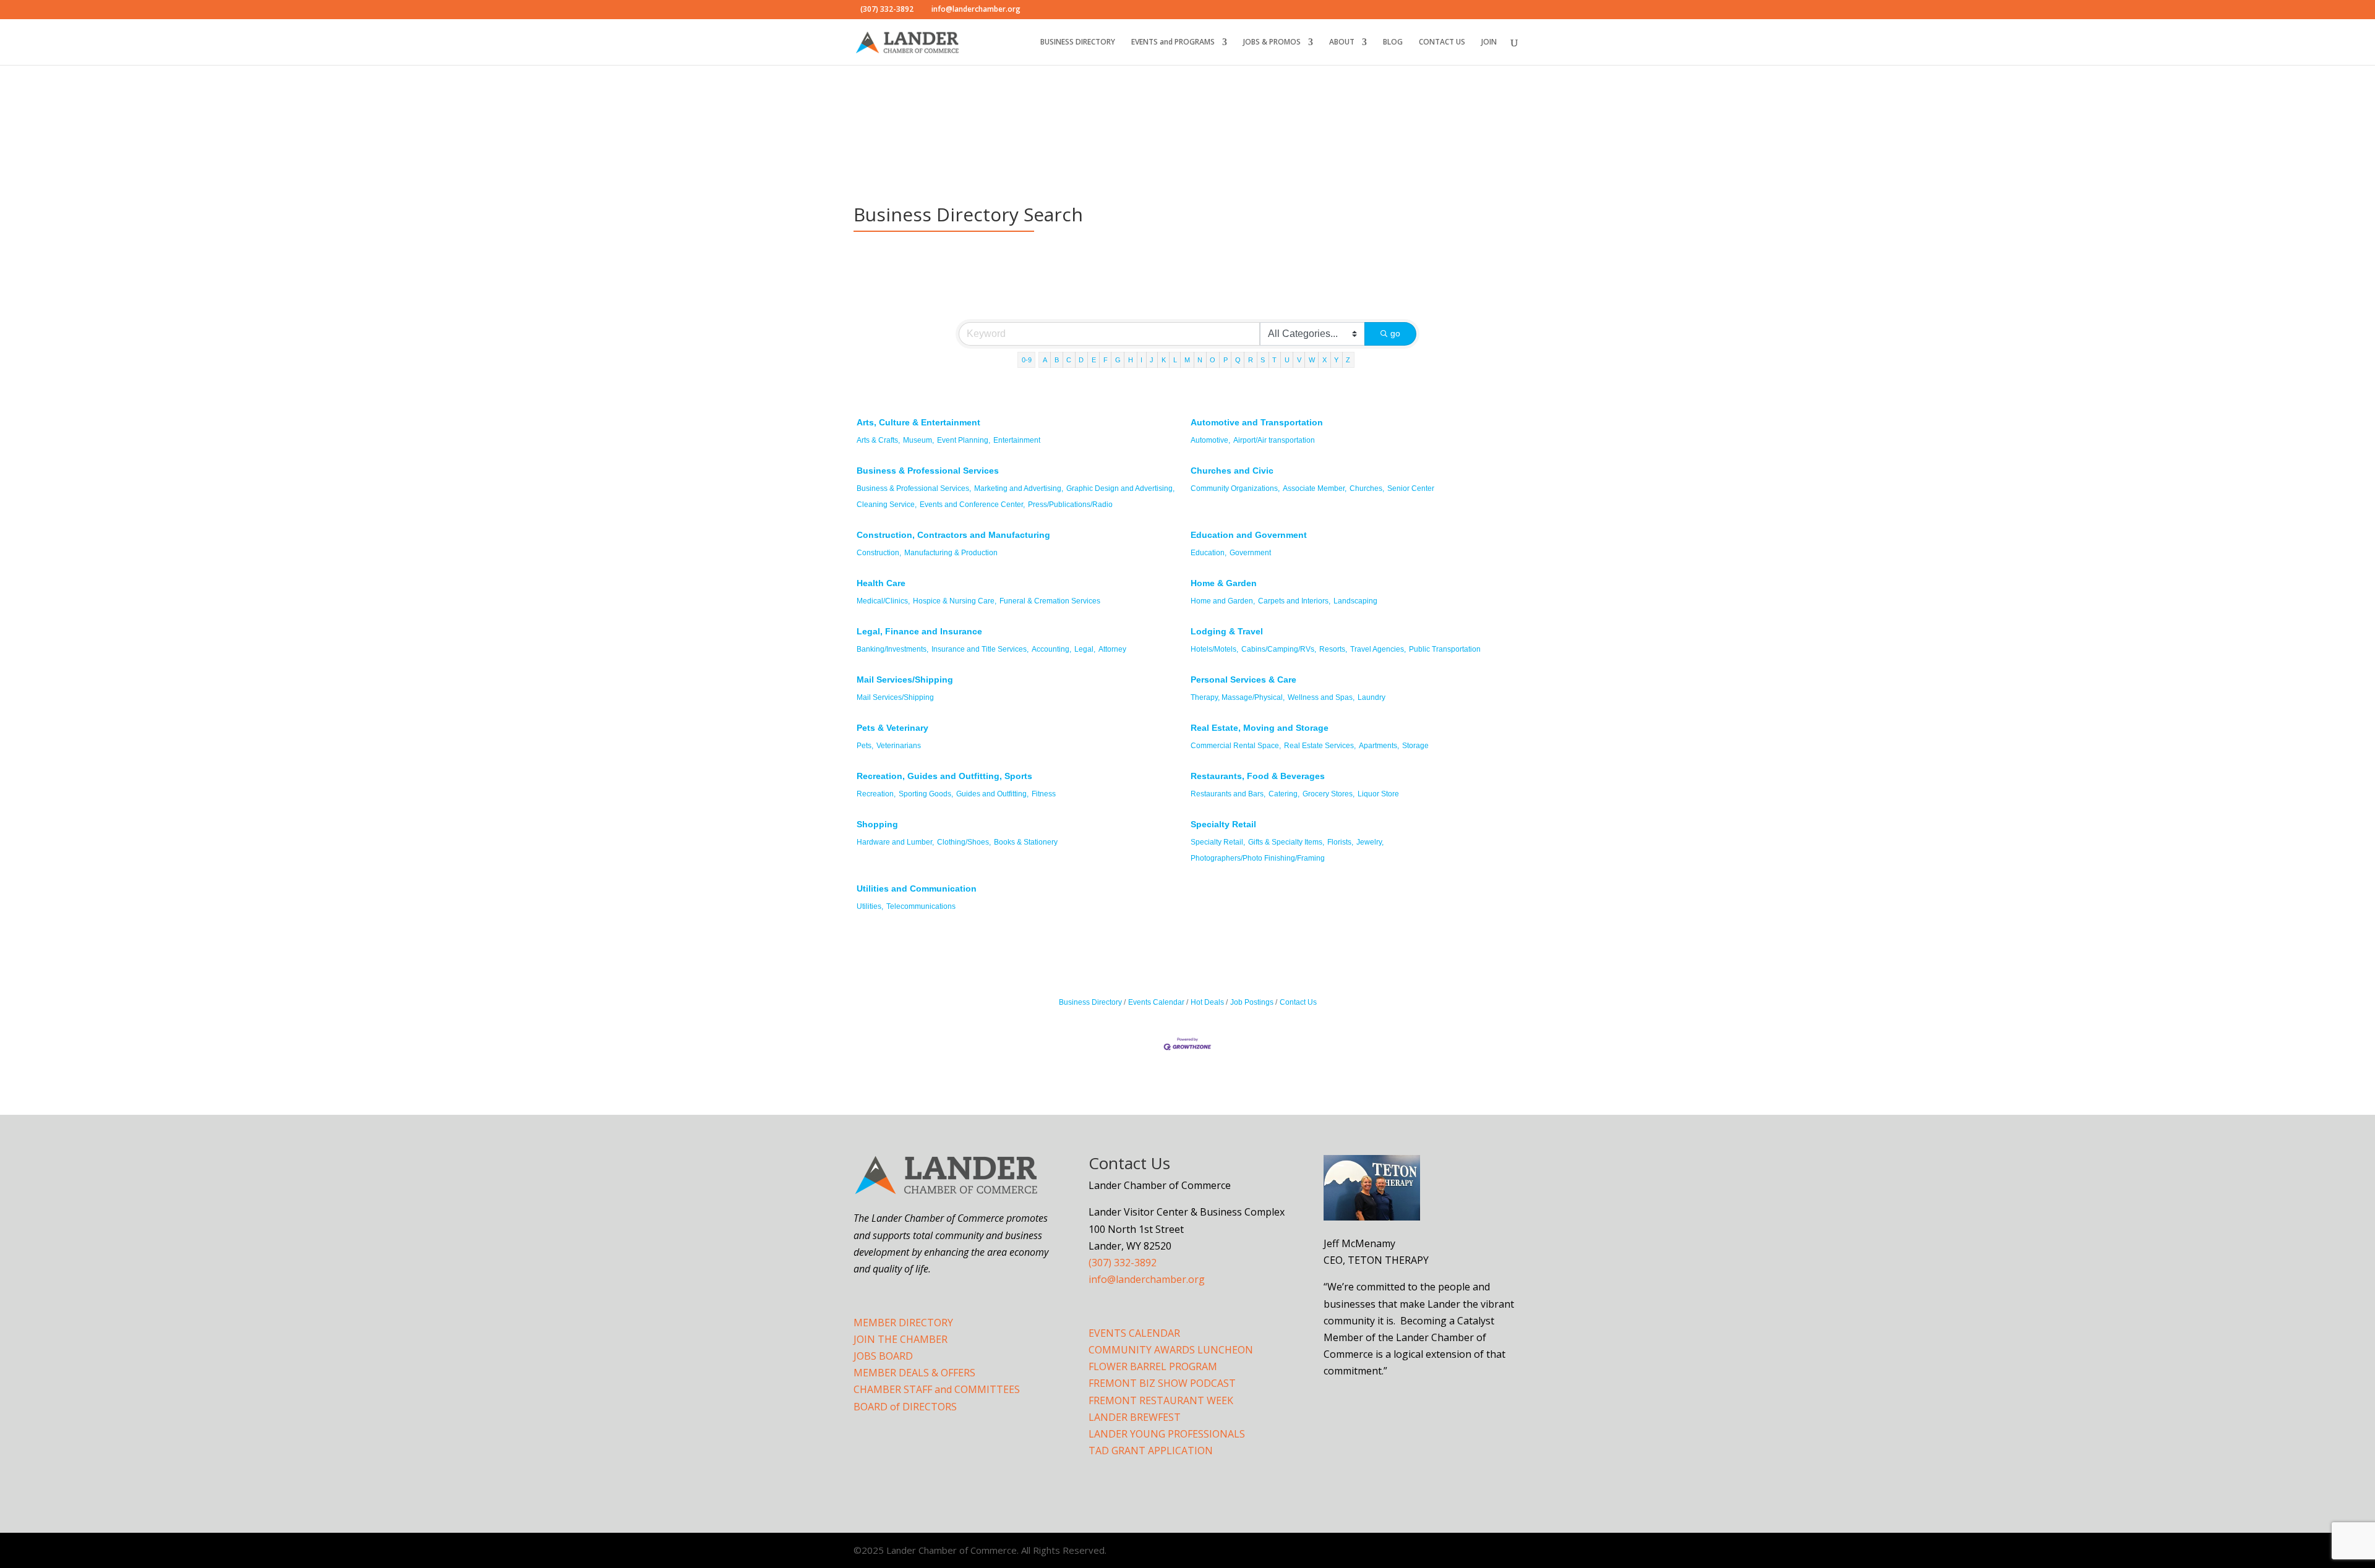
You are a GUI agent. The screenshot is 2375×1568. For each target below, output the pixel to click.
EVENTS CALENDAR (1134, 1333)
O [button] (1213, 360)
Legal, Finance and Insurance (919, 631)
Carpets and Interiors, (1294, 601)
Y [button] (1336, 360)
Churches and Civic (1232, 471)
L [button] (1175, 360)
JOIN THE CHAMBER (901, 1339)
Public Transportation (1445, 649)
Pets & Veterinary (892, 728)
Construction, (879, 553)
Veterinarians (899, 746)
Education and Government (1249, 535)
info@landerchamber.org (1147, 1279)
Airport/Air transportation (1274, 440)
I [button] (1141, 360)
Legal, (1085, 649)
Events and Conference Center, (972, 505)
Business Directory (1090, 1002)
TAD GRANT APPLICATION (1151, 1451)
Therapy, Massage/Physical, (1238, 697)
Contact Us (1298, 1002)
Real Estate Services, (1320, 746)
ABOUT (1342, 42)
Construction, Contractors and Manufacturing (953, 535)
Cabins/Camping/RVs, (1279, 649)
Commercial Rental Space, (1236, 746)
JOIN (1489, 42)
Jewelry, (1370, 842)
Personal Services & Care (1243, 680)
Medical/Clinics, (883, 601)
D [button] (1081, 360)
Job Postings (1252, 1002)
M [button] (1187, 360)
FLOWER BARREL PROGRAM (1153, 1366)
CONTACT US (1442, 42)
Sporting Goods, (926, 794)
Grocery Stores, (1329, 794)
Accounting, (1051, 649)
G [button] (1118, 360)
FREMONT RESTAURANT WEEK (1161, 1400)
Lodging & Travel (1227, 631)
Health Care (881, 583)
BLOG (1393, 42)
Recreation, (876, 794)
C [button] (1069, 360)
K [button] (1164, 360)
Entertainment (1017, 440)
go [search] (1395, 333)
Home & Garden (1224, 583)
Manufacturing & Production (951, 553)
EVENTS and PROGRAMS (1173, 42)
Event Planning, (964, 440)
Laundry (1372, 697)
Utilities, (870, 906)
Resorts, (1333, 649)
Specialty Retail (1223, 824)
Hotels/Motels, (1214, 649)
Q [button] (1238, 360)
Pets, (865, 746)
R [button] (1251, 360)
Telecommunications (921, 906)
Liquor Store (1378, 794)
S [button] (1263, 360)
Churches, (1367, 488)
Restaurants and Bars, (1228, 794)
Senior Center (1411, 488)
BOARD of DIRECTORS (905, 1407)
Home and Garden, (1223, 601)
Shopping (877, 824)
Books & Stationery (1026, 842)
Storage (1415, 746)
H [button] (1131, 360)
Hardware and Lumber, (895, 842)
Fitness (1044, 794)
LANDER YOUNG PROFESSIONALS (1167, 1434)
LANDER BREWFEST (1135, 1417)
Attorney (1112, 649)
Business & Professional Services (928, 471)
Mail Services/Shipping (905, 680)
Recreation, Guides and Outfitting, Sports (944, 776)
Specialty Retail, (1218, 842)
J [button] (1152, 360)
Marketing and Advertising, (1019, 488)
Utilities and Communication (917, 888)
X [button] (1324, 360)
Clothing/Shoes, (964, 842)
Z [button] (1348, 360)
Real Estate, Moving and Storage (1260, 728)
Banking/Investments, (892, 649)
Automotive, (1210, 440)
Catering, (1284, 794)
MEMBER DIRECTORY (903, 1323)
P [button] (1226, 360)
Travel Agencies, (1378, 649)
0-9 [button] (1027, 360)
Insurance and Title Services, (980, 649)
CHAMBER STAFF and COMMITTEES (937, 1389)
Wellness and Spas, (1321, 697)
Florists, (1340, 842)
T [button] (1274, 360)
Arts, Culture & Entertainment (918, 422)
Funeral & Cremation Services (1050, 601)
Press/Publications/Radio (1070, 505)
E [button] (1094, 360)
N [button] (1200, 360)
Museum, (918, 440)
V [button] (1299, 360)
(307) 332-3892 (1123, 1263)
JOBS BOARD (883, 1356)
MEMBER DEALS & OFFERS (914, 1373)
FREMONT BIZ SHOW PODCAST (1162, 1383)
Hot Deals (1207, 1002)
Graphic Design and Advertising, (1120, 488)
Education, (1209, 553)
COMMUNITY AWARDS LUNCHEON (1171, 1350)
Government (1250, 553)
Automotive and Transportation (1257, 422)
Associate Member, (1315, 488)
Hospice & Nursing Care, (955, 601)
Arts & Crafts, (878, 440)
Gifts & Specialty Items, (1286, 842)
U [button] (1287, 360)
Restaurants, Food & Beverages (1258, 776)
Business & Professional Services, (914, 488)
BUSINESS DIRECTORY (1078, 42)
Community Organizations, (1235, 488)
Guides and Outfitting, (992, 794)
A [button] (1045, 360)
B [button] (1057, 360)
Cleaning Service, (887, 505)
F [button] (1106, 360)
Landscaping (1355, 601)
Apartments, (1379, 746)
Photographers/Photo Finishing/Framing (1258, 858)
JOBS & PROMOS (1272, 42)
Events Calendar (1156, 1002)
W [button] (1312, 360)
